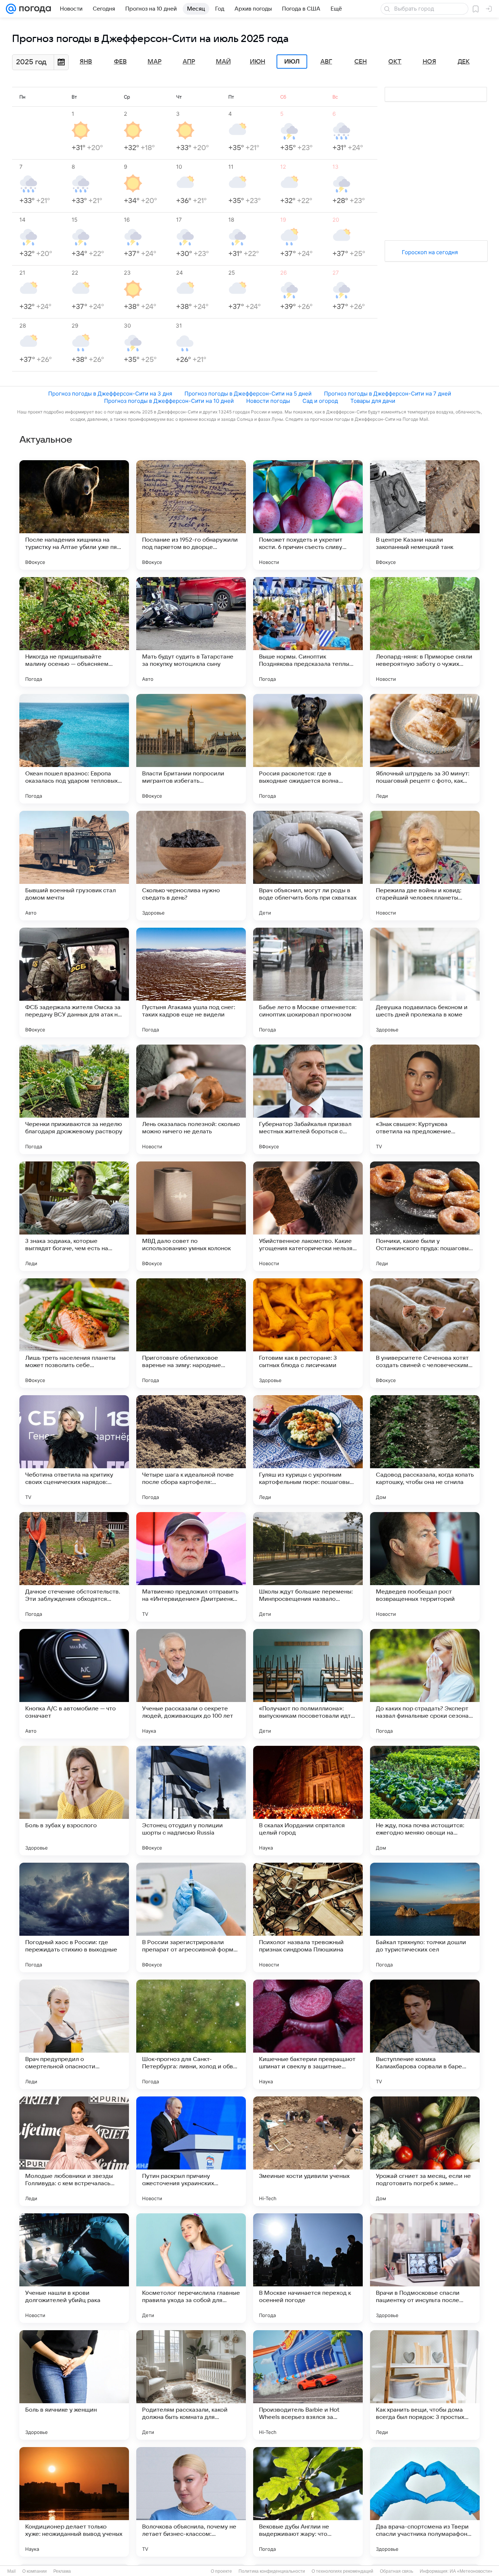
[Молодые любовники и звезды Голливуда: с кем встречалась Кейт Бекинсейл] (74, 2151)
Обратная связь (397, 2571)
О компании (35, 2571)
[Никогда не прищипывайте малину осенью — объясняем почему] (74, 632)
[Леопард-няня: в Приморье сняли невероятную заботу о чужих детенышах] (425, 632)
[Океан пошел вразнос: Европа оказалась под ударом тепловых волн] (74, 749)
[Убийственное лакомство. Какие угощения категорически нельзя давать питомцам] (308, 1216)
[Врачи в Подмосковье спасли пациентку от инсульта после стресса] (425, 2268)
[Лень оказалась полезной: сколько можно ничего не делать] (191, 1099)
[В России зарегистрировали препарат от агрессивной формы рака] (191, 1917)
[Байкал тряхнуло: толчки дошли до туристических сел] (425, 1917)
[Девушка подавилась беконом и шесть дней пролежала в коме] (425, 982)
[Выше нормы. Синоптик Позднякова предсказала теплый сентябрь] (308, 632)
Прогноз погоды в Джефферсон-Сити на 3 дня (110, 394)
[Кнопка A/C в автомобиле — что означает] (74, 1684)
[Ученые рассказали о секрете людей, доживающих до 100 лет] (191, 1684)
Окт (395, 62)
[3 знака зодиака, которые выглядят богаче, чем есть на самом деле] (74, 1216)
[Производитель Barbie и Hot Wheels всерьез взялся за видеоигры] (308, 2385)
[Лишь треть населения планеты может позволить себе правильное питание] (74, 1333)
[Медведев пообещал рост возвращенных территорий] (425, 1567)
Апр (189, 62)
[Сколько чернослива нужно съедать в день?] (191, 866)
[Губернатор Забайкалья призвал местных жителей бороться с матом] (308, 1099)
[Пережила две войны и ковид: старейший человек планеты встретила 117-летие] (425, 866)
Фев (120, 62)
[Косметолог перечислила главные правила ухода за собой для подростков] (191, 2268)
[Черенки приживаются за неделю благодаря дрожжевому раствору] (74, 1099)
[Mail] (11, 9)
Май (223, 62)
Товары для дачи (373, 401)
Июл (292, 62)
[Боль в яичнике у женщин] (74, 2385)
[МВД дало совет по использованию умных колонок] (191, 1216)
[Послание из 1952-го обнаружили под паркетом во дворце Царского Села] (191, 515)
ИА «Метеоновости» (471, 2571)
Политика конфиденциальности (272, 2571)
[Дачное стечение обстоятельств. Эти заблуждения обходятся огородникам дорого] (74, 1567)
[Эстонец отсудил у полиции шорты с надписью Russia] (191, 1801)
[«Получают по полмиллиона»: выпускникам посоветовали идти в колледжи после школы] (308, 1684)
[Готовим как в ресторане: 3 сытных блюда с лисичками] (308, 1333)
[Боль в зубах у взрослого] (74, 1801)
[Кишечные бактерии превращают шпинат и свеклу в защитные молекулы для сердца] (308, 2034)
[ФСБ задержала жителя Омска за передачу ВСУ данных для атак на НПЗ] (74, 982)
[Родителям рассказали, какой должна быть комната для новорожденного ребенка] (191, 2385)
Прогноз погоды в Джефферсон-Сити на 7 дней (388, 394)
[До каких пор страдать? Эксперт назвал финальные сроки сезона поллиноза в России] (425, 1684)
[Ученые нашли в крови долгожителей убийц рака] (74, 2268)
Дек (464, 62)
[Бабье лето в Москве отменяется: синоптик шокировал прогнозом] (308, 982)
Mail (12, 2571)
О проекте (221, 2571)
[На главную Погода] (34, 9)
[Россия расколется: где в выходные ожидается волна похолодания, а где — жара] (308, 749)
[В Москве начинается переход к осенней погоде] (308, 2268)
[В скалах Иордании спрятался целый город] (308, 1801)
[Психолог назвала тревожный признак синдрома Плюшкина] (308, 1917)
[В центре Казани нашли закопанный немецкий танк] (425, 515)
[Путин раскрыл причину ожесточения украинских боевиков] (191, 2151)
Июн (258, 62)
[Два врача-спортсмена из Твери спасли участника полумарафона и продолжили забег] (425, 2502)
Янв (86, 62)
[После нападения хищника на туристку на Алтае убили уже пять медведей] (74, 515)
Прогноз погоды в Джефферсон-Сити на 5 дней (248, 394)
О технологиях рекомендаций (342, 2571)
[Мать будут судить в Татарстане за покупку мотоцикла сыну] (191, 632)
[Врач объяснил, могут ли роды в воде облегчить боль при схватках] (308, 866)
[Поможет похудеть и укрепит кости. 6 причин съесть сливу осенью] (308, 515)
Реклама (62, 2571)
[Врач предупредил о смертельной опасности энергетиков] (74, 2034)
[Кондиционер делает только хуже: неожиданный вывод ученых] (74, 2502)
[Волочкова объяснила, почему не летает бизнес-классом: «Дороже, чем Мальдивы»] (191, 2502)
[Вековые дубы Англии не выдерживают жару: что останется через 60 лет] (308, 2502)
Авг (326, 62)
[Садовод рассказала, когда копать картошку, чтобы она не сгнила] (425, 1450)
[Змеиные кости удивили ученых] (308, 2151)
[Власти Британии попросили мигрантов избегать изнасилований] (191, 749)
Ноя (429, 62)
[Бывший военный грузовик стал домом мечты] (74, 866)
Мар (155, 62)
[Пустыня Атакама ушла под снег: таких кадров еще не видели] (191, 982)
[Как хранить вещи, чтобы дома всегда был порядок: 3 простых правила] (425, 2385)
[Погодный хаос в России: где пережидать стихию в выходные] (74, 1917)
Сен (361, 62)
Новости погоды (268, 401)
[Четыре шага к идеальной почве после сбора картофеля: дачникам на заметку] (191, 1450)
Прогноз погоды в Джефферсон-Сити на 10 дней (169, 401)
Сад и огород (320, 401)
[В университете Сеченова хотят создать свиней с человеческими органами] (425, 1333)
